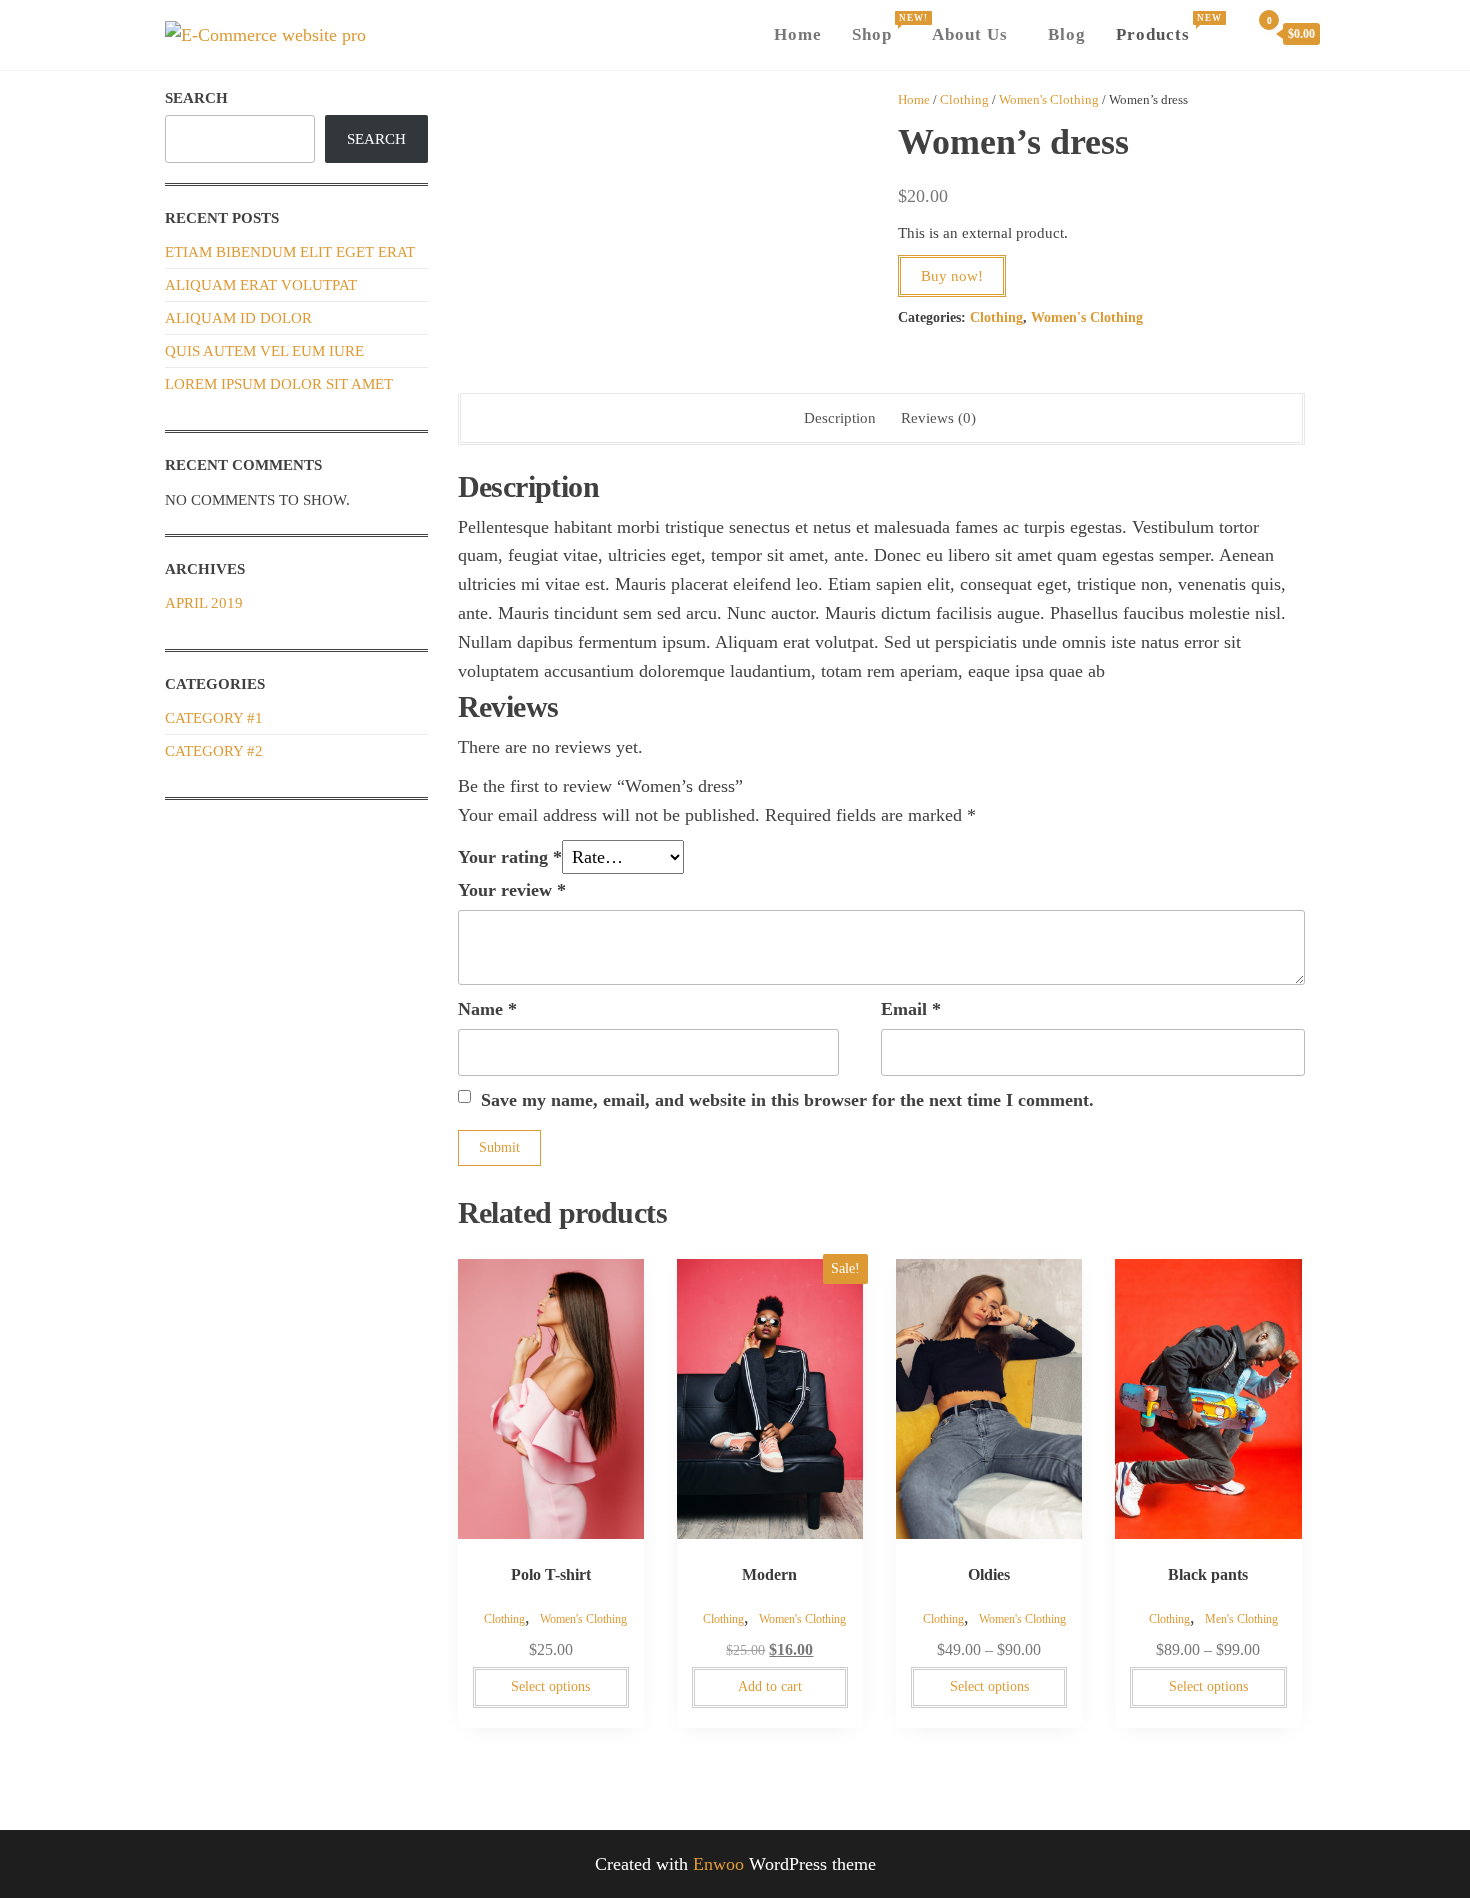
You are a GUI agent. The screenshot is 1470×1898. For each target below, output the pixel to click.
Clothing (964, 99)
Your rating (510, 857)
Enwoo (718, 1864)
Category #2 (214, 751)
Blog (1067, 34)
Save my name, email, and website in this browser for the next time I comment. (787, 1100)
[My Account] (1230, 32)
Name (487, 1009)
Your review (512, 890)
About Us (970, 34)
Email (911, 1009)
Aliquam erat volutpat (261, 285)
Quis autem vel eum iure (264, 351)
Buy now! (952, 276)
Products (1165, 28)
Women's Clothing (1049, 99)
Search (196, 98)
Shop (884, 28)
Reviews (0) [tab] (938, 418)
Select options (550, 1686)
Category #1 (214, 718)
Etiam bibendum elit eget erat (290, 252)
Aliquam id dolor (238, 318)
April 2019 (204, 603)
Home (798, 34)
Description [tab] (840, 418)
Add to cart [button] (770, 1686)
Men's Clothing (1241, 1619)
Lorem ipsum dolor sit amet (279, 384)
